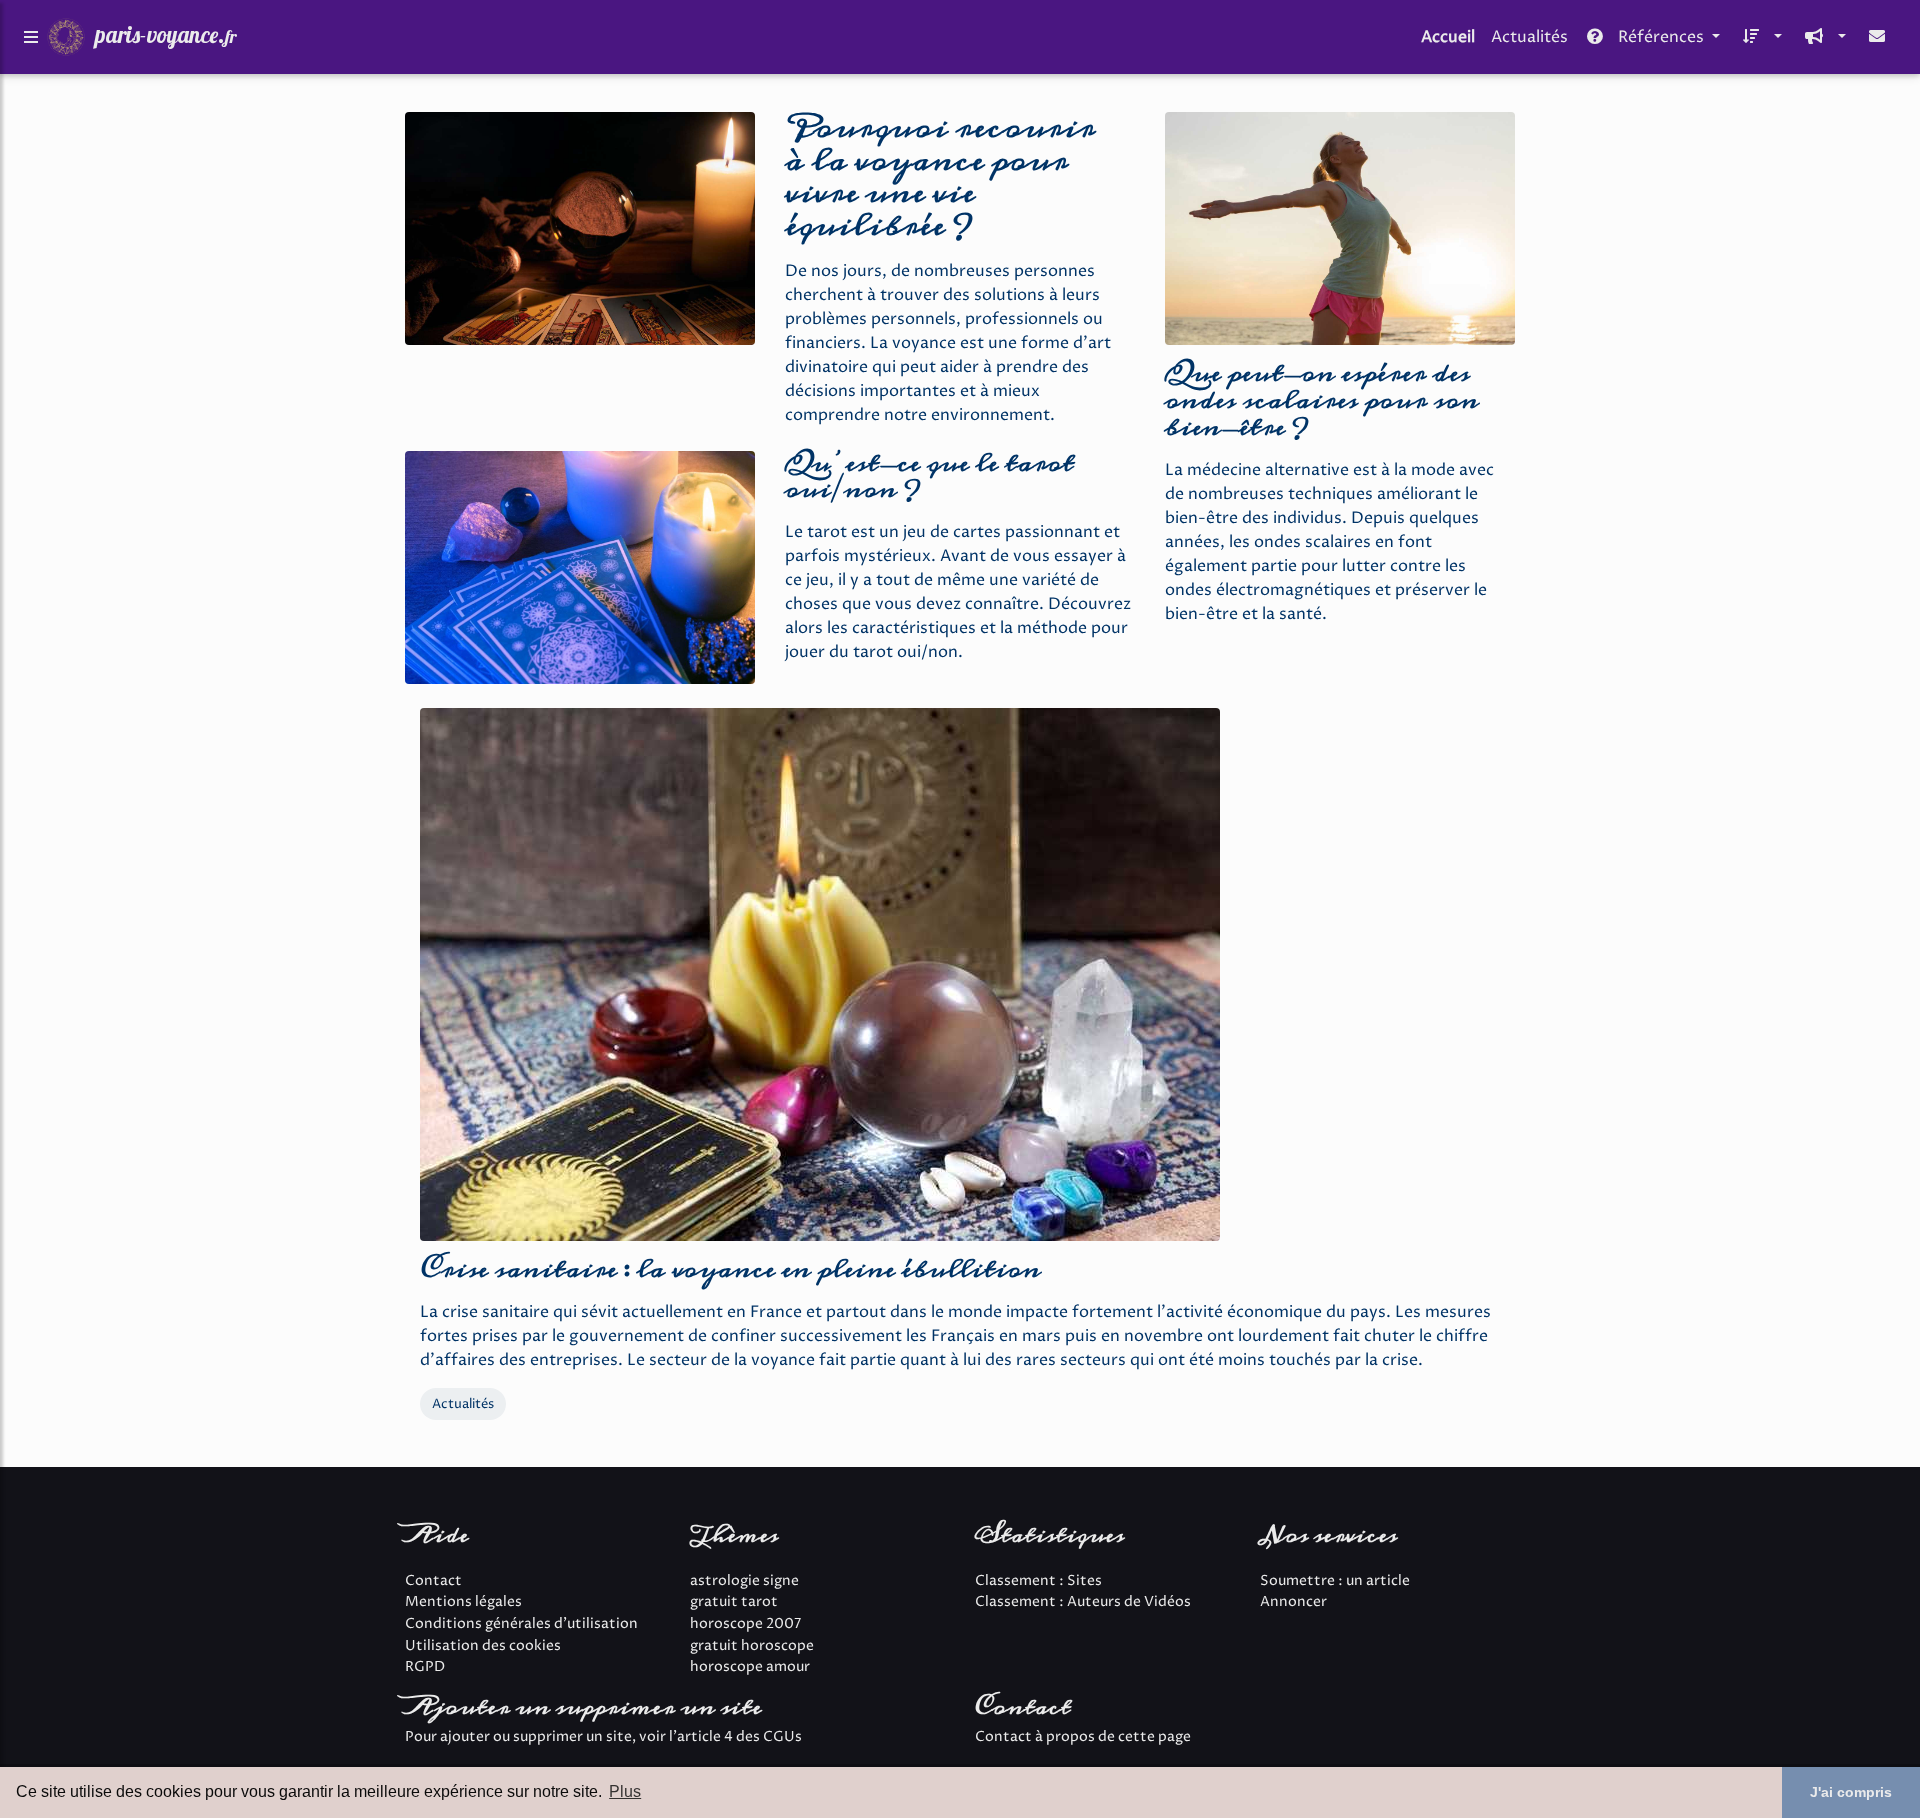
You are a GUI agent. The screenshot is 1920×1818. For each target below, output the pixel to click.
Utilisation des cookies (483, 1646)
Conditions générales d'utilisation (521, 1624)
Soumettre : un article (1335, 1581)
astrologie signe (744, 1581)
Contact (433, 1581)
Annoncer (1293, 1602)
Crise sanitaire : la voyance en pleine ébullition (730, 1269)
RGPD (425, 1667)
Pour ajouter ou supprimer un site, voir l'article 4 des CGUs (603, 1737)
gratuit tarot (734, 1602)
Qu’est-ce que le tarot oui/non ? (929, 477)
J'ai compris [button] (1851, 1792)
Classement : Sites (1038, 1581)
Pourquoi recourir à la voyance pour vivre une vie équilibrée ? (940, 176)
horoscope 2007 (745, 1624)
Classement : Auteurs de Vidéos (1083, 1602)
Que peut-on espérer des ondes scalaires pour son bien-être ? (1322, 400)
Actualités (1529, 37)
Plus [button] (625, 1791)
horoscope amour (750, 1667)
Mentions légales (463, 1602)
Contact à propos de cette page (1083, 1737)
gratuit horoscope (752, 1646)
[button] (1759, 37)
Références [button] (1661, 37)
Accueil (1448, 37)
